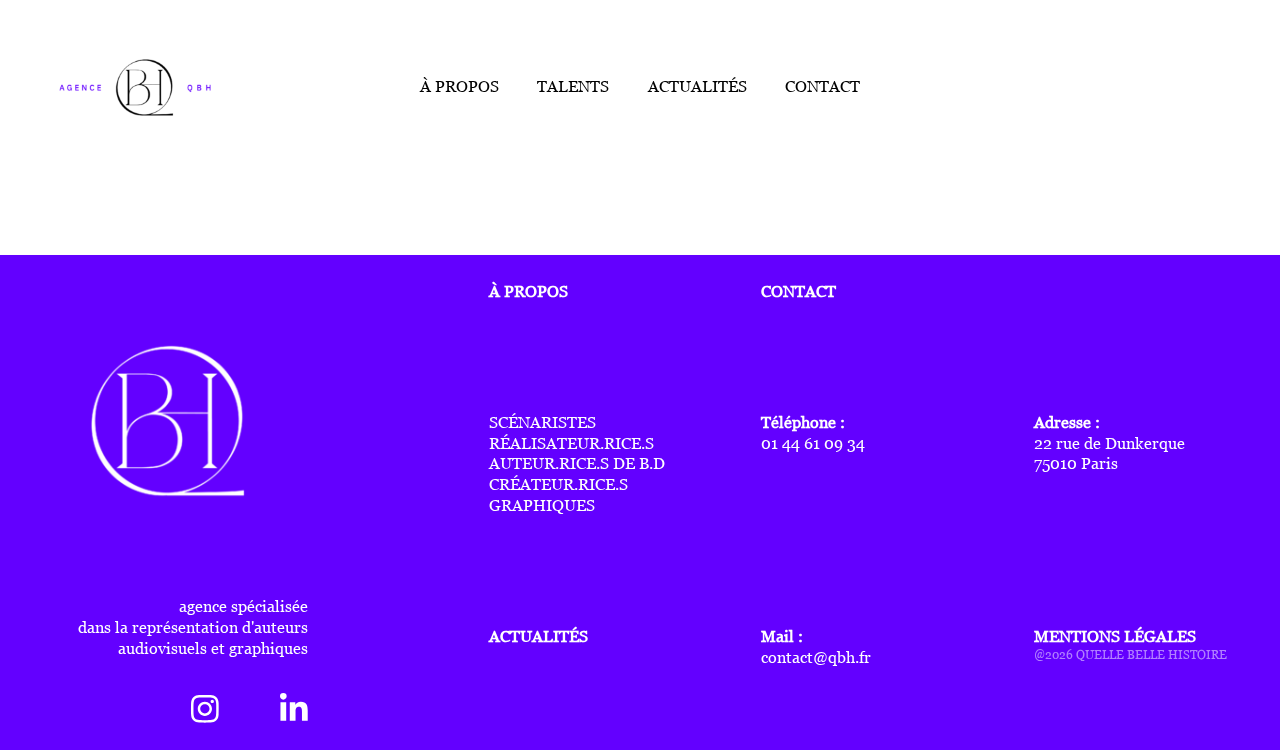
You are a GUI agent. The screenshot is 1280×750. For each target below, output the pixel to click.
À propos (459, 86)
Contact (822, 86)
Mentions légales (1115, 636)
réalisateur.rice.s (571, 443)
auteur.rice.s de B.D (577, 463)
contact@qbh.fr (816, 657)
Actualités (697, 86)
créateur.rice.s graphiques (558, 494)
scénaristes (542, 422)
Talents (573, 86)
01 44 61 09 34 (813, 443)
